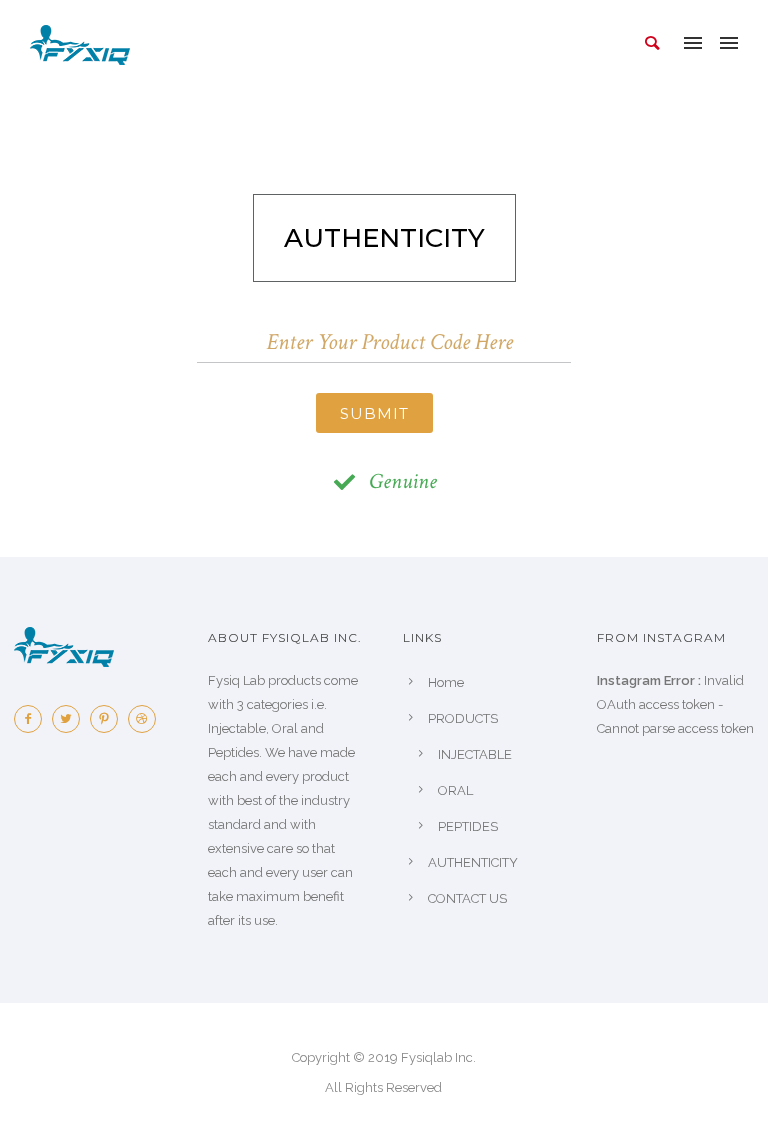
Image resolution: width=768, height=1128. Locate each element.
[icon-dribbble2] (147, 719)
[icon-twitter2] (71, 719)
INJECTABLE (475, 754)
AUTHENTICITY (473, 862)
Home (446, 682)
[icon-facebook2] (33, 719)
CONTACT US (467, 898)
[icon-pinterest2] (109, 719)
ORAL (455, 790)
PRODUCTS (463, 718)
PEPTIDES (468, 826)
